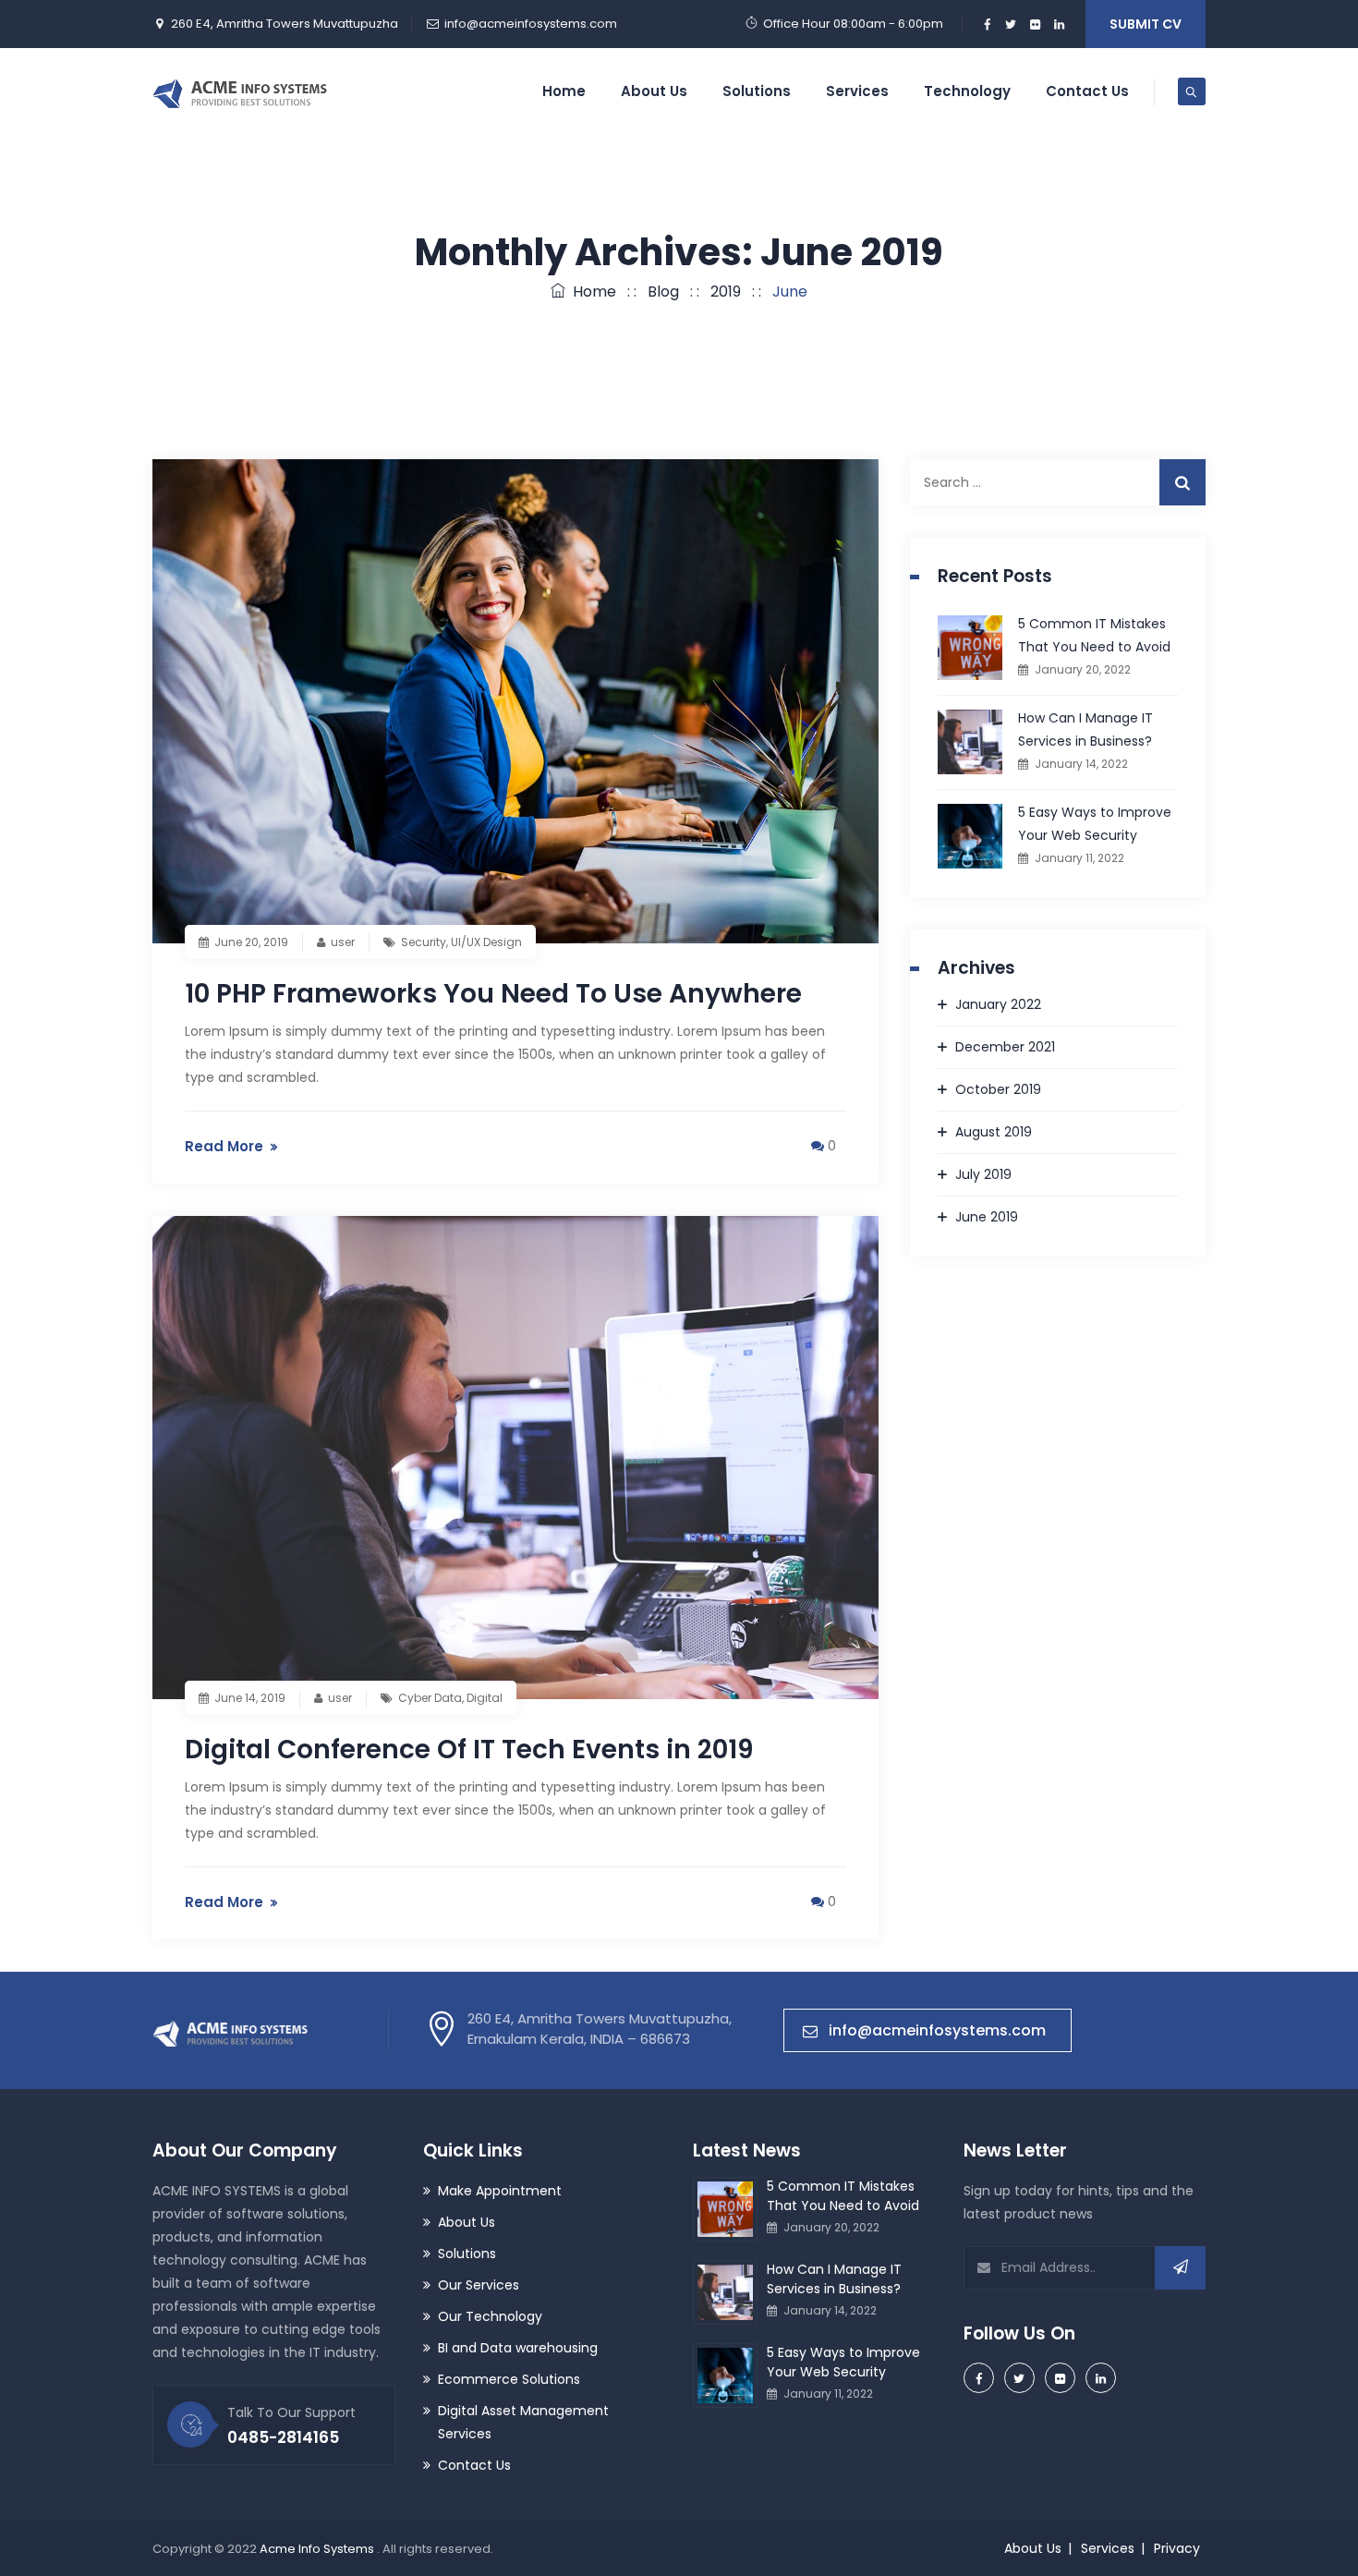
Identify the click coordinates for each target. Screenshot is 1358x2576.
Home (564, 91)
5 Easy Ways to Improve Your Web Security (1095, 824)
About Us (654, 91)
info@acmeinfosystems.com (531, 24)
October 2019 (998, 1089)
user (343, 942)
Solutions (757, 91)
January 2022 (998, 1004)
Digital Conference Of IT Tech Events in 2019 (469, 1750)
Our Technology (490, 2316)
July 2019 (983, 1174)
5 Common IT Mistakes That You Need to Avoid (1094, 635)
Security (424, 942)
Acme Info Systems (318, 2549)
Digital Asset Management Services (523, 2422)
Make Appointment (500, 2191)
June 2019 (987, 1217)
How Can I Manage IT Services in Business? (1085, 729)
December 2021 (1005, 1047)
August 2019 (994, 1132)
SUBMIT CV (1146, 24)
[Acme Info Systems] (240, 91)
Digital (485, 1698)
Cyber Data (430, 1698)
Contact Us (1087, 91)
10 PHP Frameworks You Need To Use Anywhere (493, 994)
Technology (967, 91)
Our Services (479, 2285)
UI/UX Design (486, 942)
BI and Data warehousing (518, 2348)
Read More (224, 1146)
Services (857, 91)
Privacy (1177, 2548)
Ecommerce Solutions (509, 2379)
